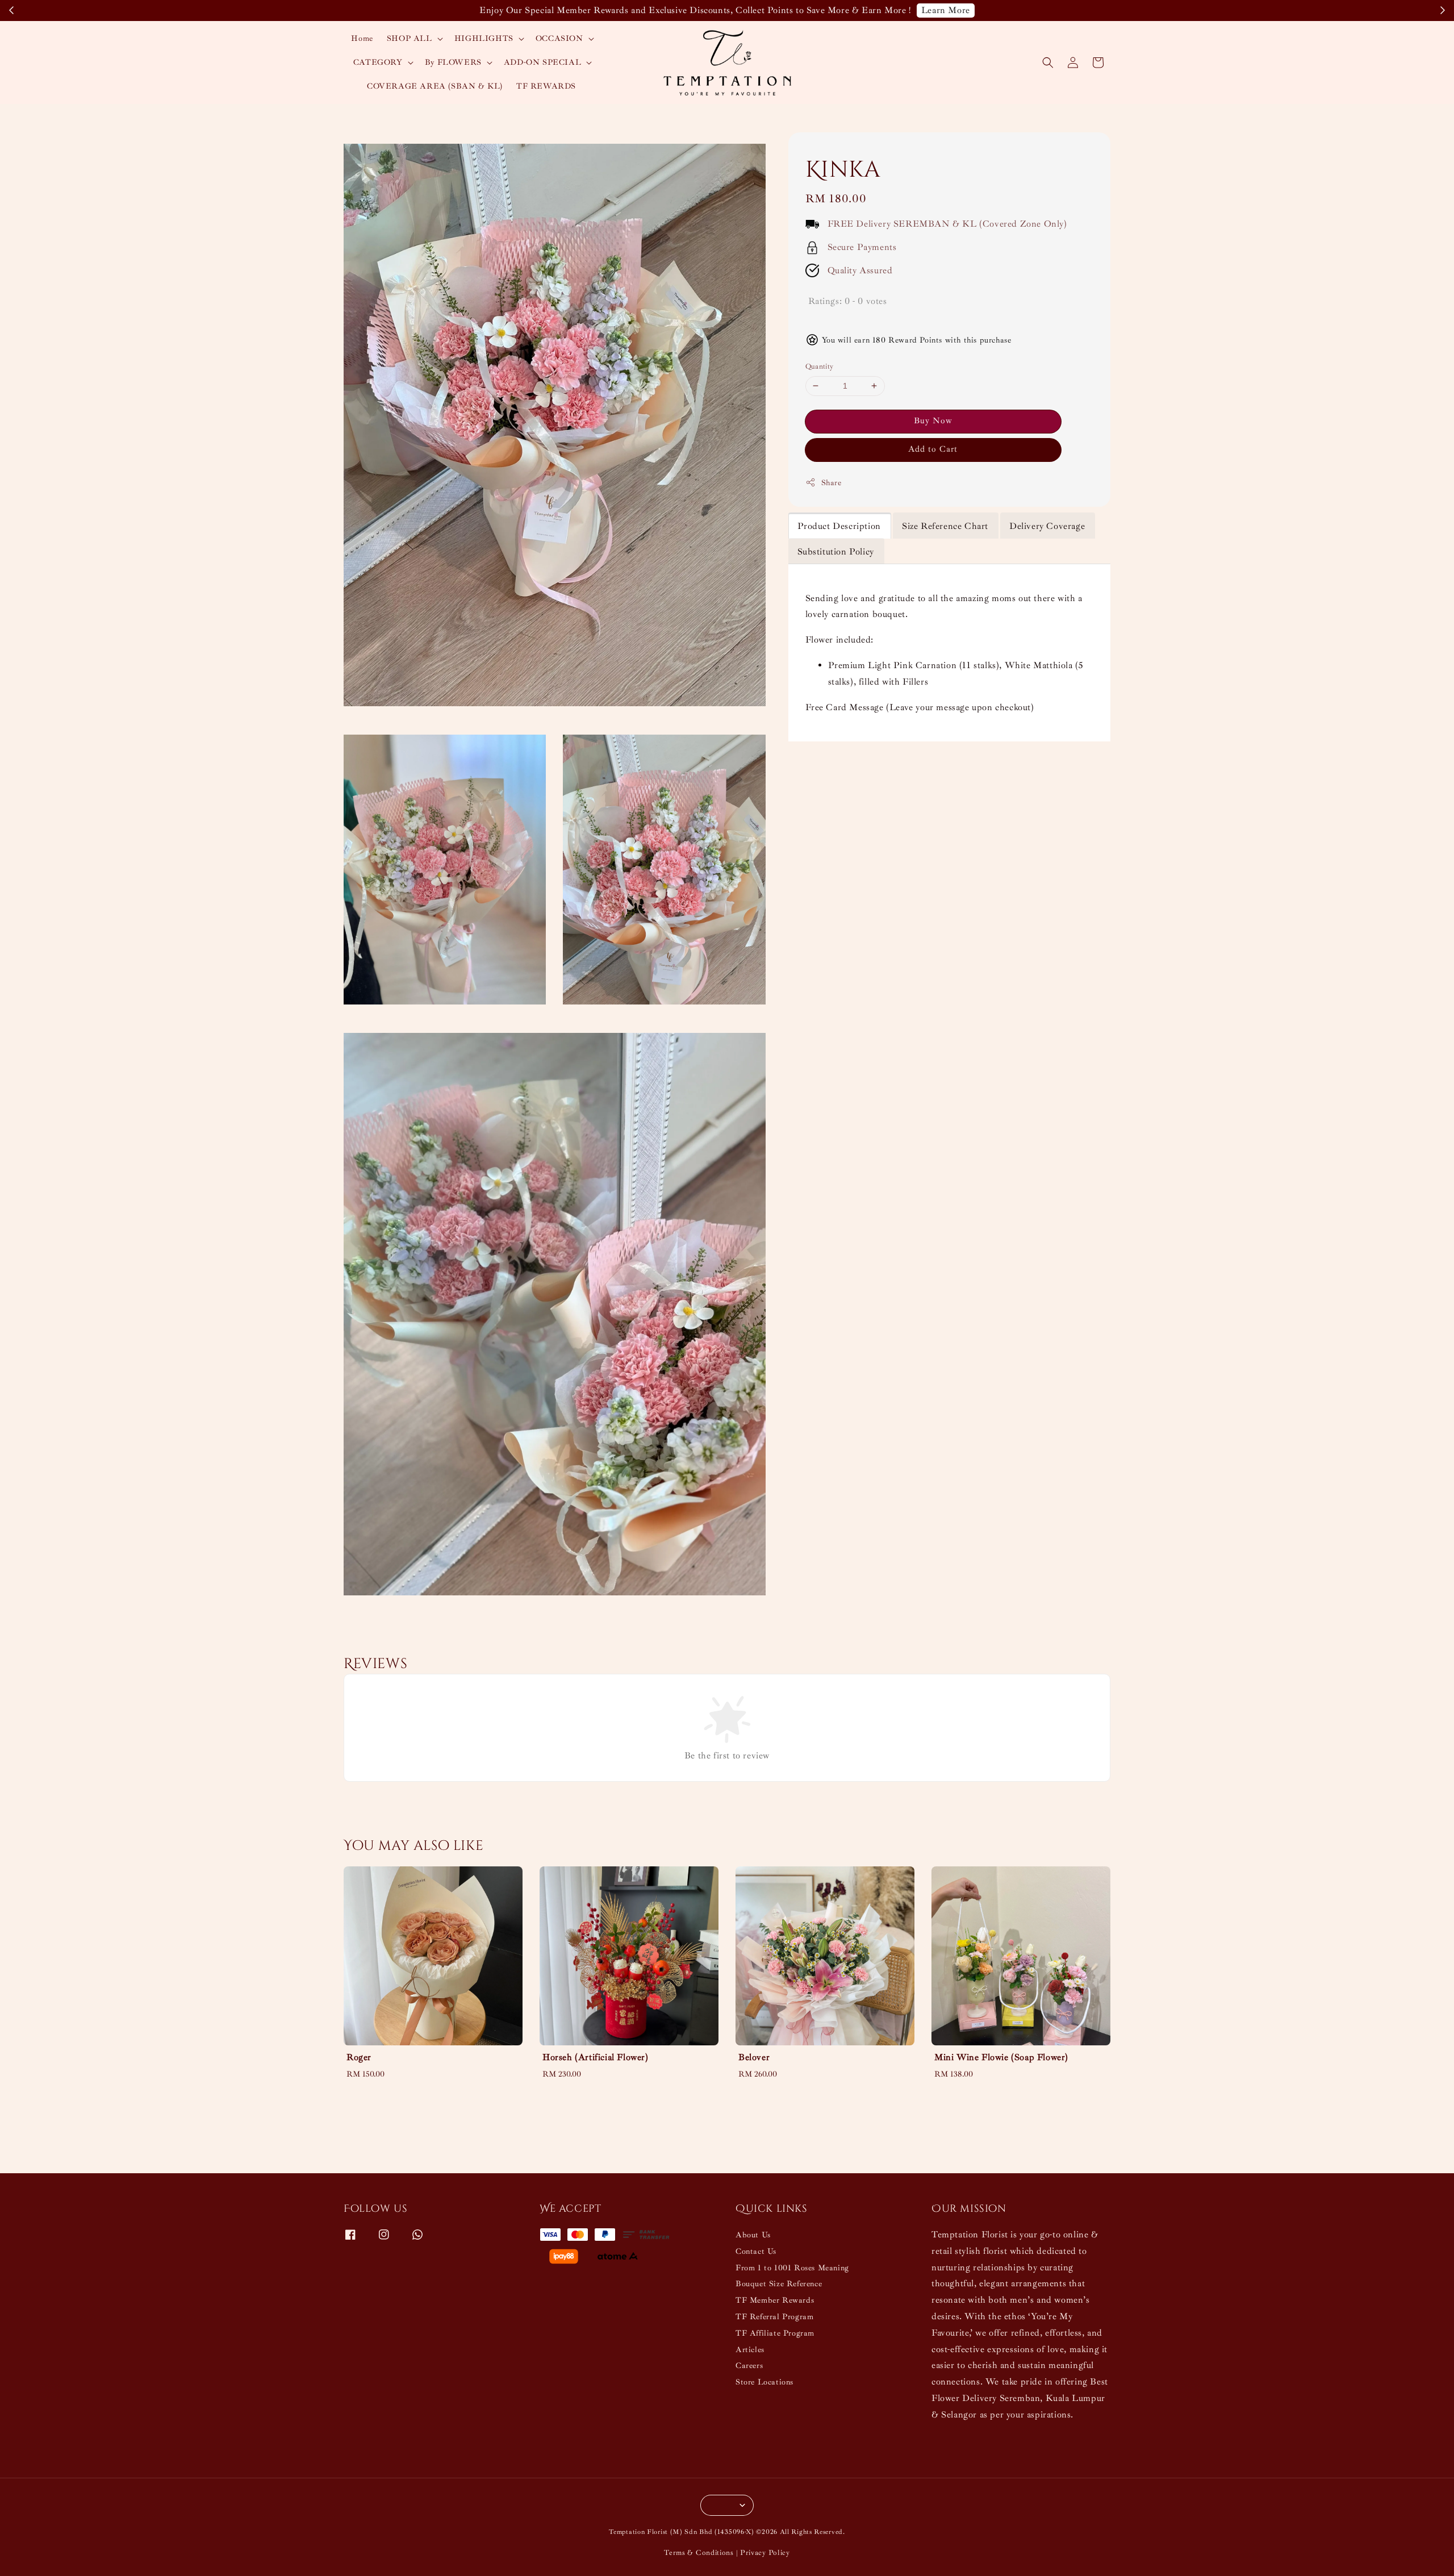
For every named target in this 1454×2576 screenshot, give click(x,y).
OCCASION (559, 38)
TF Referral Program (774, 2317)
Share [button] (832, 483)
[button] (1048, 62)
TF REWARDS (546, 86)
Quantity (820, 366)
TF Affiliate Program (775, 2333)
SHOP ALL (410, 38)
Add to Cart (933, 449)
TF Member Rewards (775, 2300)
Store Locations (764, 2382)
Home (362, 38)
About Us (753, 2235)
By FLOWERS (453, 62)
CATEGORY (378, 62)
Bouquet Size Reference (779, 2284)
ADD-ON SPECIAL (542, 62)
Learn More (946, 10)
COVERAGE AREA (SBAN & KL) (435, 86)
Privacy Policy (765, 2553)
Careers (749, 2365)
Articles (750, 2350)
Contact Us (756, 2251)
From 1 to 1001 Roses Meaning (792, 2268)
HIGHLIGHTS (484, 38)
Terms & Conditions (699, 2553)
